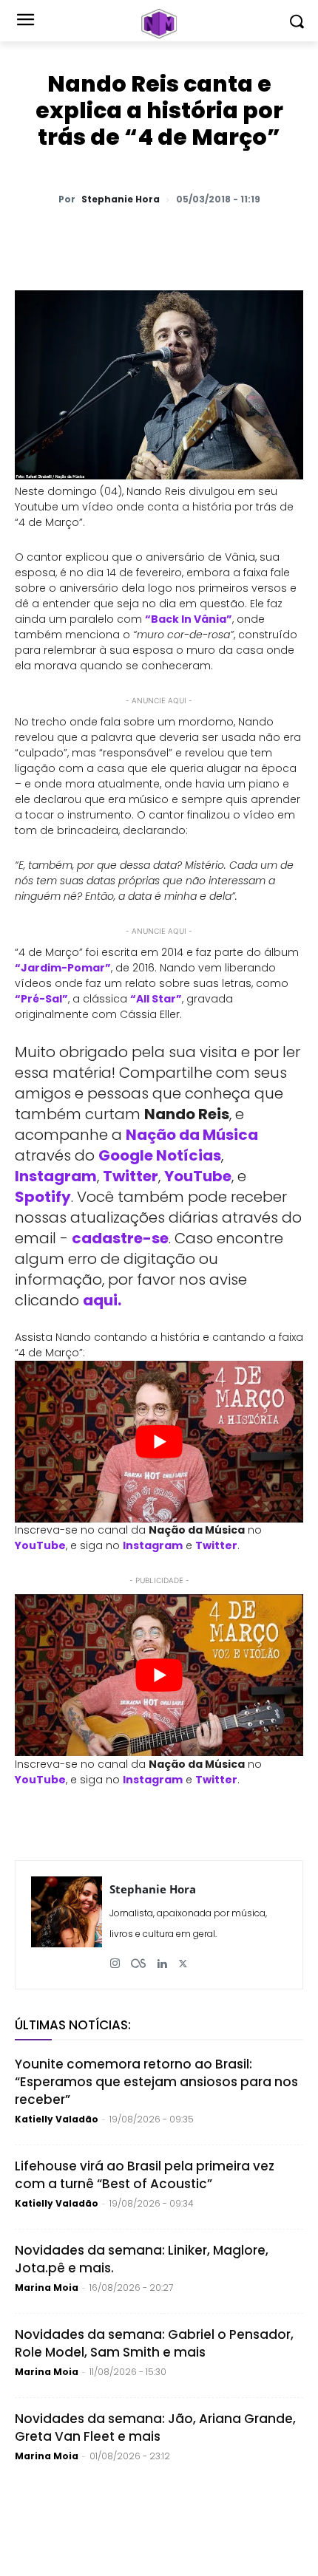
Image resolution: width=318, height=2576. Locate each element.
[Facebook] (144, 238)
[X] (110, 238)
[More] (281, 238)
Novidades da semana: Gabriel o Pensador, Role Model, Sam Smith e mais (154, 2343)
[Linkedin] (212, 238)
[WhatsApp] (76, 238)
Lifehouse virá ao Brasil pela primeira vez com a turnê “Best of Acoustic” (145, 2175)
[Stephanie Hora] (67, 1925)
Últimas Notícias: (73, 2025)
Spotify (43, 1197)
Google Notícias (160, 1155)
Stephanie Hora (121, 199)
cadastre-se (120, 1238)
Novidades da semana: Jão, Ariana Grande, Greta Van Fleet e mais (155, 2428)
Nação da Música (192, 1135)
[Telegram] (178, 238)
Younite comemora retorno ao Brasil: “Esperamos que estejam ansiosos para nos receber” (156, 2082)
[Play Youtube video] (159, 1442)
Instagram (56, 1176)
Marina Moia (47, 2288)
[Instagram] (115, 1958)
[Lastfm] (138, 1958)
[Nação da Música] (159, 24)
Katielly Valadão (57, 2119)
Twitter (131, 1176)
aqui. (102, 1300)
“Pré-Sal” (41, 999)
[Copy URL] (246, 238)
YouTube (198, 1176)
